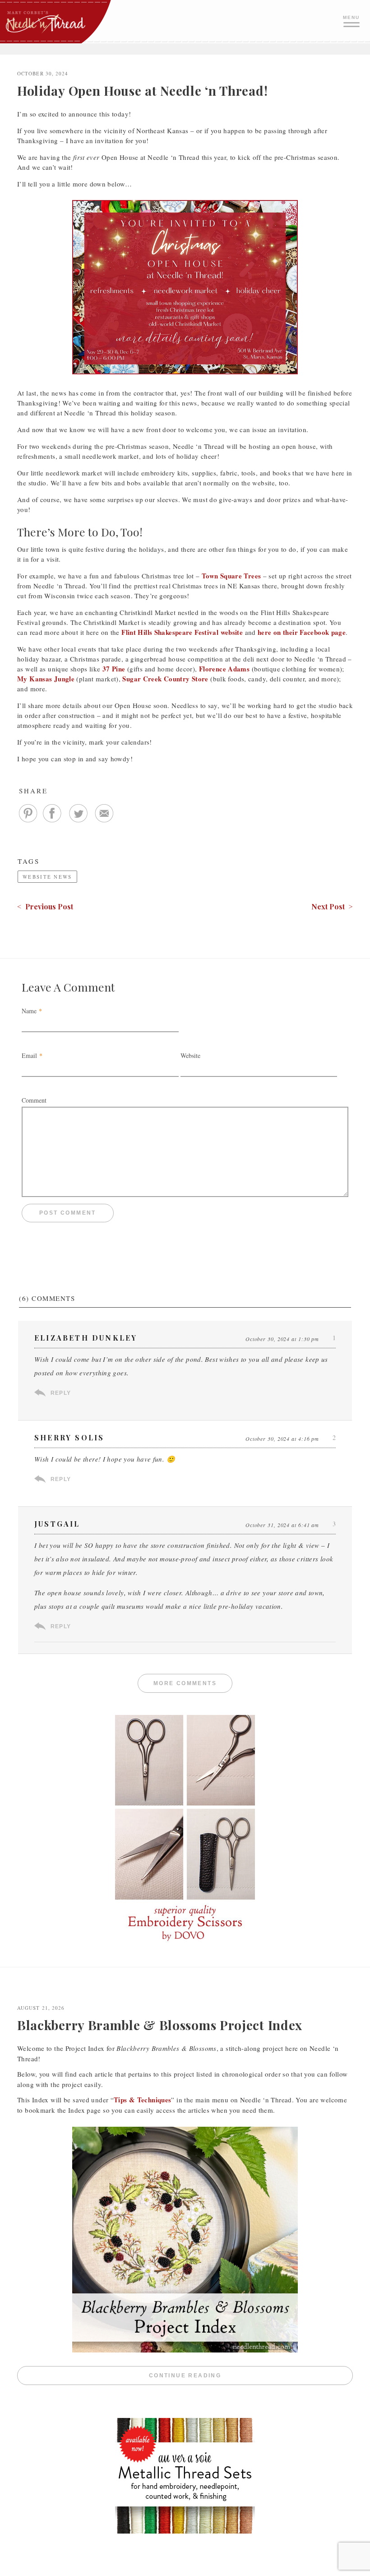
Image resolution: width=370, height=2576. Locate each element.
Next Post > (332, 906)
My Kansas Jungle (46, 679)
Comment (34, 1100)
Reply (61, 1393)
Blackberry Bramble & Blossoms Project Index (160, 2025)
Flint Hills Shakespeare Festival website (182, 632)
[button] (352, 20)
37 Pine (114, 669)
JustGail (57, 1524)
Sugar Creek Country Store (165, 679)
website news (47, 877)
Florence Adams (224, 669)
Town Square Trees (231, 576)
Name (29, 1011)
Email (29, 1055)
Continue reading (251, 2376)
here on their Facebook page (302, 632)
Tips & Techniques (142, 2100)
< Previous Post (45, 906)
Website (190, 1055)
